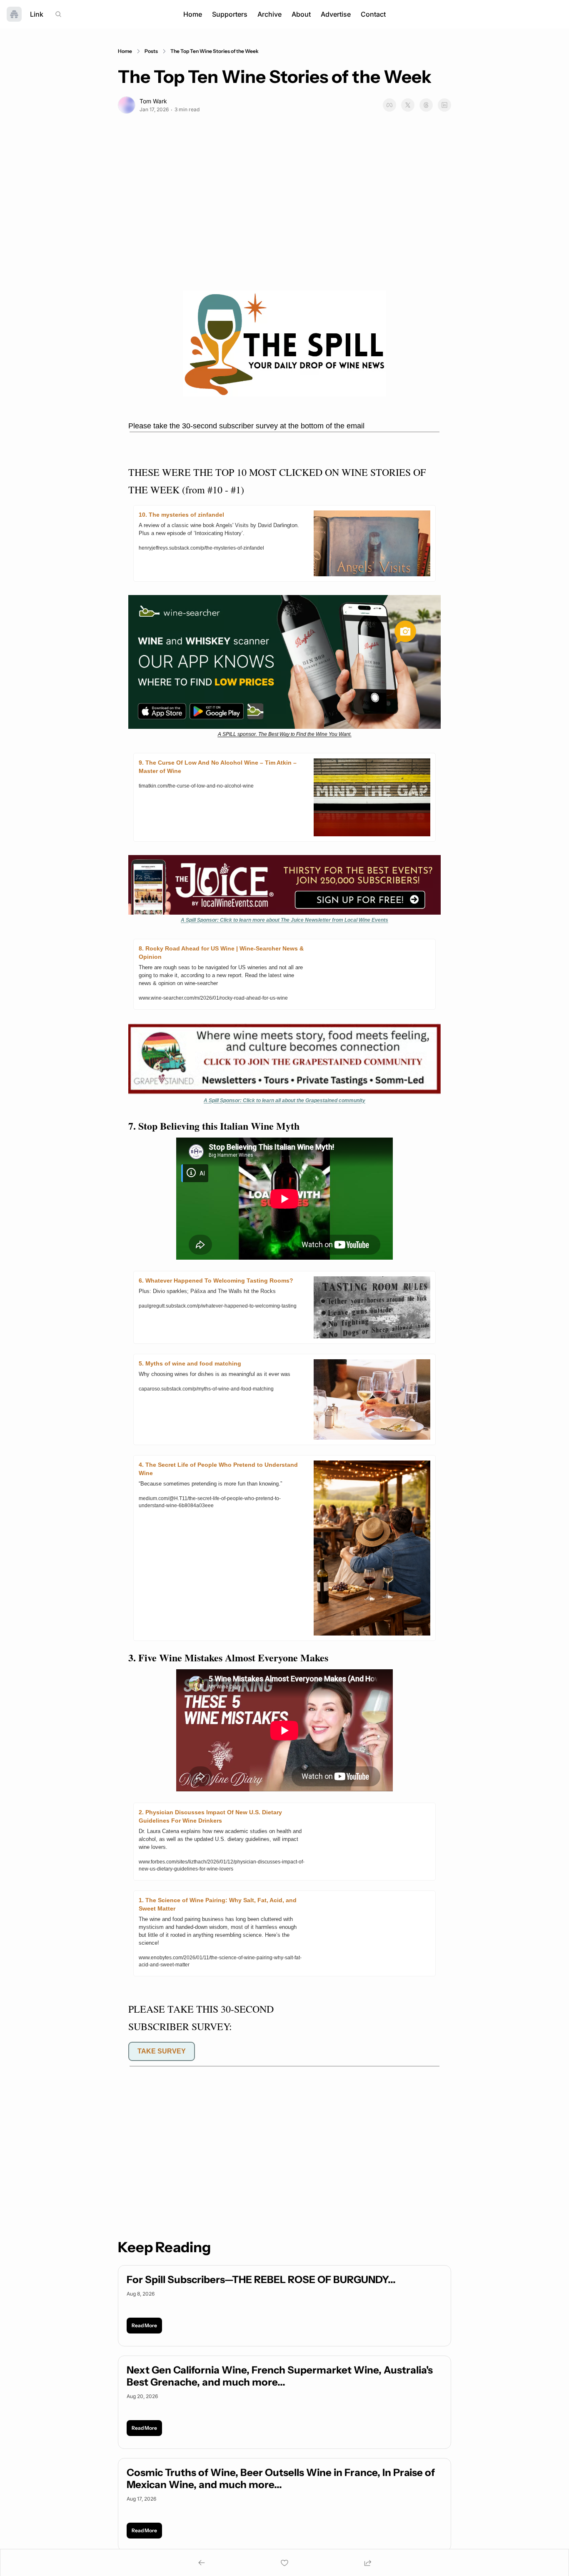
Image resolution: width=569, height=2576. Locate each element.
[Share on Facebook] (389, 105)
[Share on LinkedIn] (444, 105)
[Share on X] (408, 105)
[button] (144, 2326)
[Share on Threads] (426, 105)
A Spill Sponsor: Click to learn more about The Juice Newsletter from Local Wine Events (284, 920)
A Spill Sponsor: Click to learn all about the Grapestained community (284, 1100)
